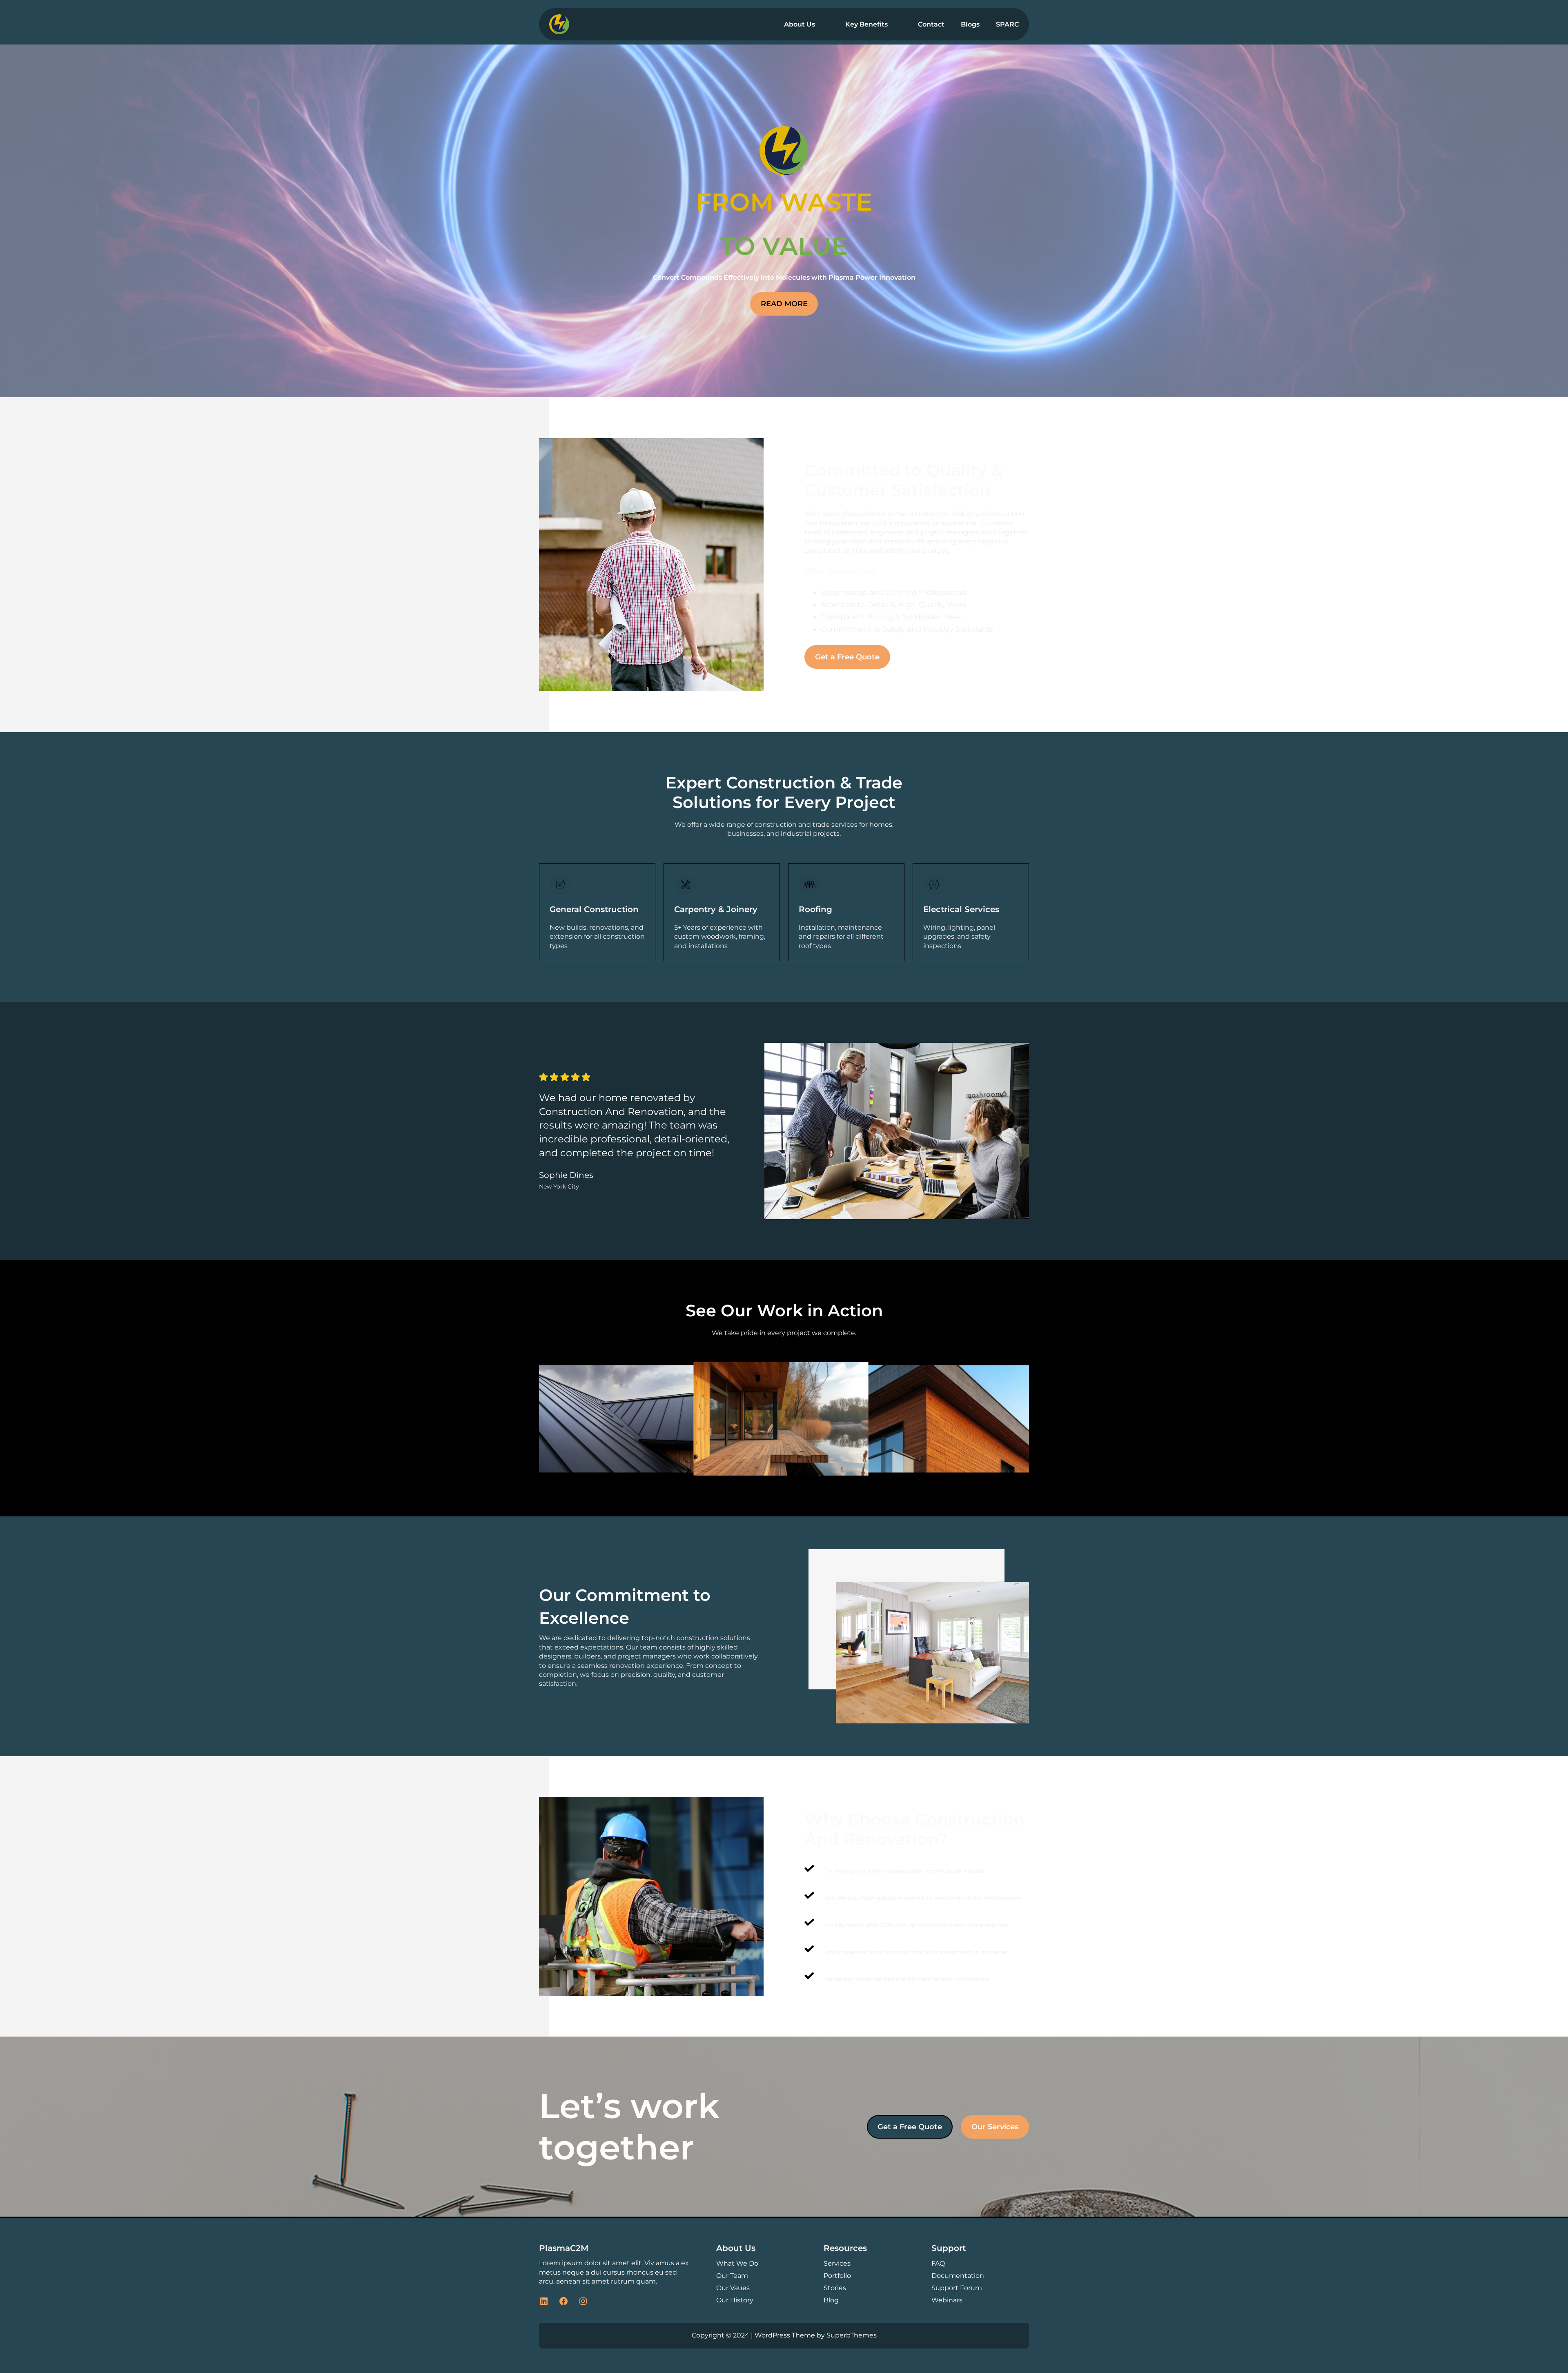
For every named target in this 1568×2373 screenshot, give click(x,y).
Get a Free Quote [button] (847, 657)
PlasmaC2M (564, 2248)
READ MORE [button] (784, 304)
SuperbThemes (852, 2335)
